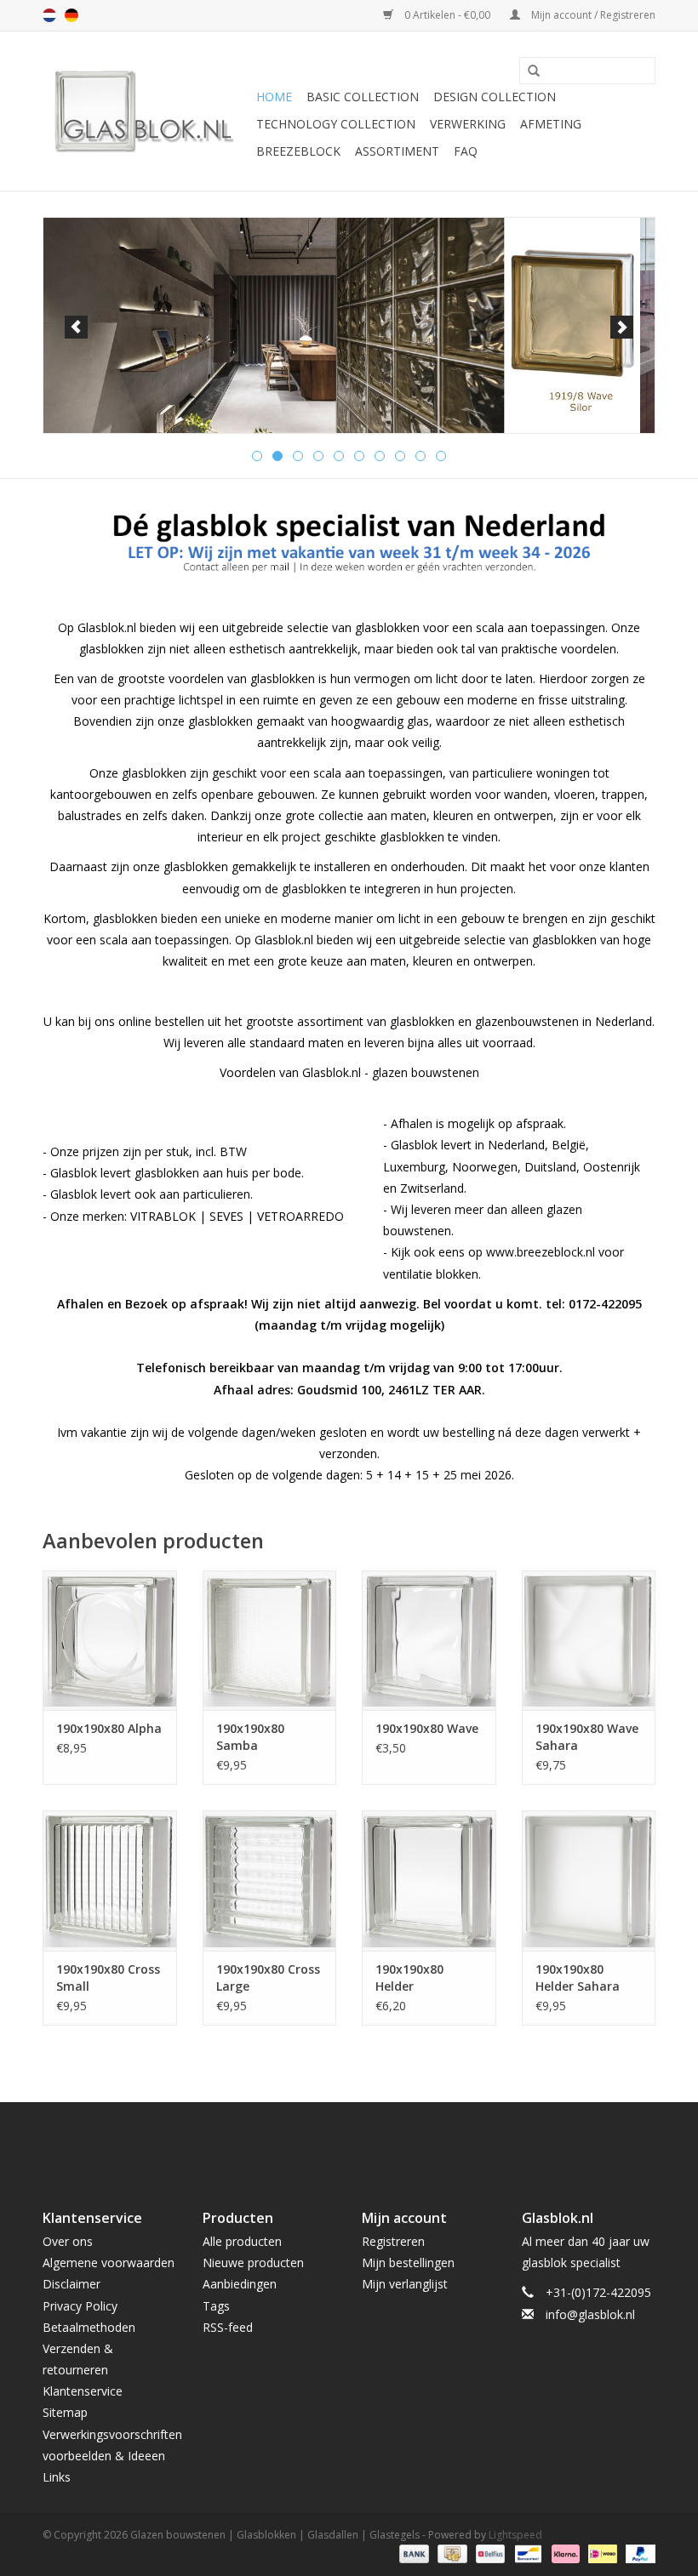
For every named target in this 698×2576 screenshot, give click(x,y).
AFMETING (551, 124)
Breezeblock (298, 151)
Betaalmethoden (89, 2327)
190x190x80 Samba (250, 1737)
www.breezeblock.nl (541, 1252)
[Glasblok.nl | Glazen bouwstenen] (147, 111)
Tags (216, 2306)
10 (441, 456)
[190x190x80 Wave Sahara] (589, 1641)
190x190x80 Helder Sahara (578, 1978)
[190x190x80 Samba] (270, 1641)
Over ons (68, 2241)
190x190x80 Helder (409, 1978)
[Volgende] (622, 327)
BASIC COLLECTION (363, 97)
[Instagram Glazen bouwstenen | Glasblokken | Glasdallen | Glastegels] (395, 2141)
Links (57, 2477)
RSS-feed (228, 2327)
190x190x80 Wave (427, 1728)
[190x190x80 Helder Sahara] (589, 1881)
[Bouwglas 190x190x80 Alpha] (110, 1641)
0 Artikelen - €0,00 (447, 15)
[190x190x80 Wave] (429, 1641)
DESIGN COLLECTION (495, 97)
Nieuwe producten (253, 2263)
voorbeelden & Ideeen (104, 2456)
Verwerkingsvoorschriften (112, 2434)
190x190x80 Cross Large (268, 1978)
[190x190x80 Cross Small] (110, 1881)
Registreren (393, 2241)
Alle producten (242, 2241)
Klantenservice (83, 2391)
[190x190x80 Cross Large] (270, 1881)
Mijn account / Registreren (592, 15)
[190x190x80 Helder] (429, 1881)
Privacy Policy (80, 2306)
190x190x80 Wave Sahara (587, 1737)
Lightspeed (515, 2535)
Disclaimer (72, 2284)
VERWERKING (468, 124)
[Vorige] (76, 327)
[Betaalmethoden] (412, 2553)
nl (49, 15)
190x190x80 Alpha (109, 1728)
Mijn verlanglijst (405, 2284)
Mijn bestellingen (408, 2263)
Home (274, 97)
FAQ (466, 151)
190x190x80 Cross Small (108, 1978)
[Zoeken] (528, 71)
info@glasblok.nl (590, 2314)
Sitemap (65, 2412)
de (72, 15)
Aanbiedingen (240, 2284)
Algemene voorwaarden (109, 2263)
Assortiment (397, 151)
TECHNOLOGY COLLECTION (336, 124)
